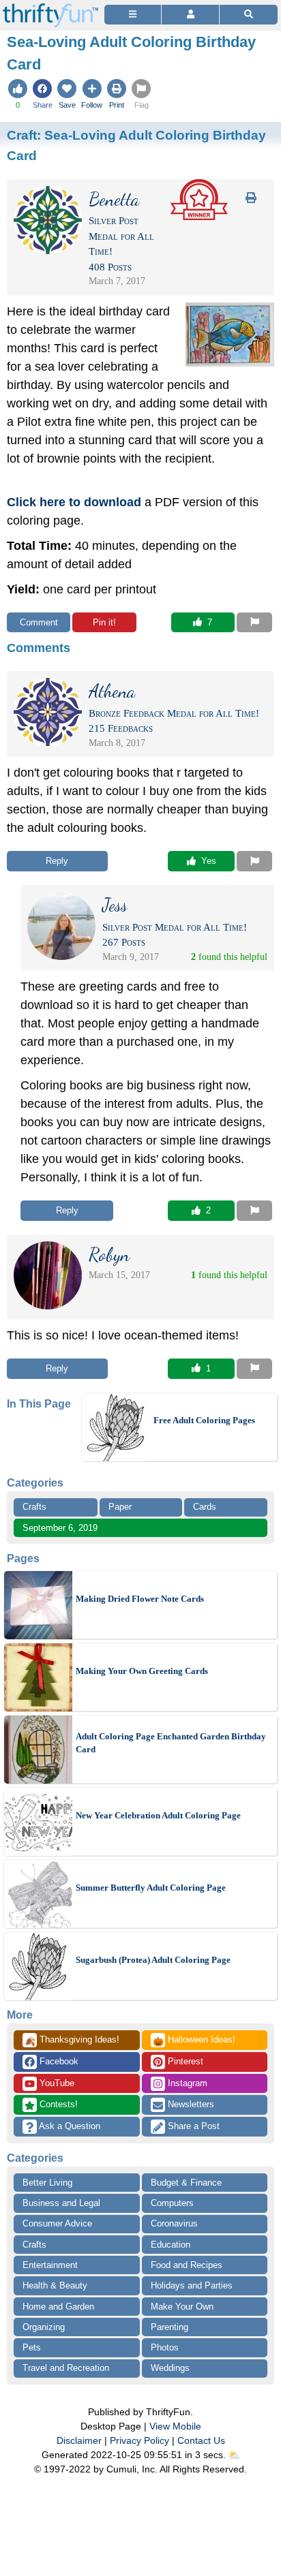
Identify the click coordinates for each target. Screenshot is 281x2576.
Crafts (34, 1507)
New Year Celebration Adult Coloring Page (158, 1815)
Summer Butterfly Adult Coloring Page (151, 1888)
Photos (165, 2347)
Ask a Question (69, 2126)
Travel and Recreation (66, 2368)
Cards (205, 1507)
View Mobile (175, 2426)
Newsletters (190, 2104)
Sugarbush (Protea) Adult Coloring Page (153, 1960)
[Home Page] (50, 8)
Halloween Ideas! (194, 2040)
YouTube (56, 2083)
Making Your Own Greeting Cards (142, 1671)
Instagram (186, 2083)
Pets (32, 2347)
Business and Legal (61, 2203)
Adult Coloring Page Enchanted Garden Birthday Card (171, 1743)
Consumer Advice (57, 2223)
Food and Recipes (187, 2265)
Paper (120, 1507)
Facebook (58, 2061)
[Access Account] (190, 15)
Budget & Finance (186, 2183)
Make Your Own (182, 2307)
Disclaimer (79, 2440)
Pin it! (104, 622)
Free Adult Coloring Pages (204, 1420)
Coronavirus (174, 2223)
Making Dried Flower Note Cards (140, 1599)
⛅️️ (234, 2455)
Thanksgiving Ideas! (72, 2040)
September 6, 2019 (60, 1528)
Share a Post (192, 2126)
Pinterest (184, 2061)
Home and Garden (58, 2307)
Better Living (47, 2183)
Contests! (57, 2104)
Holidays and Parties (192, 2285)
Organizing (44, 2327)
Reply (57, 861)
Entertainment (50, 2265)
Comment (39, 622)
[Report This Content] (254, 623)
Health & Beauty (55, 2285)
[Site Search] (249, 15)
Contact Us (201, 2440)
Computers (172, 2203)
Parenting (169, 2327)
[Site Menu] (133, 15)
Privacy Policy (139, 2440)
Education (171, 2245)
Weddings (170, 2368)
